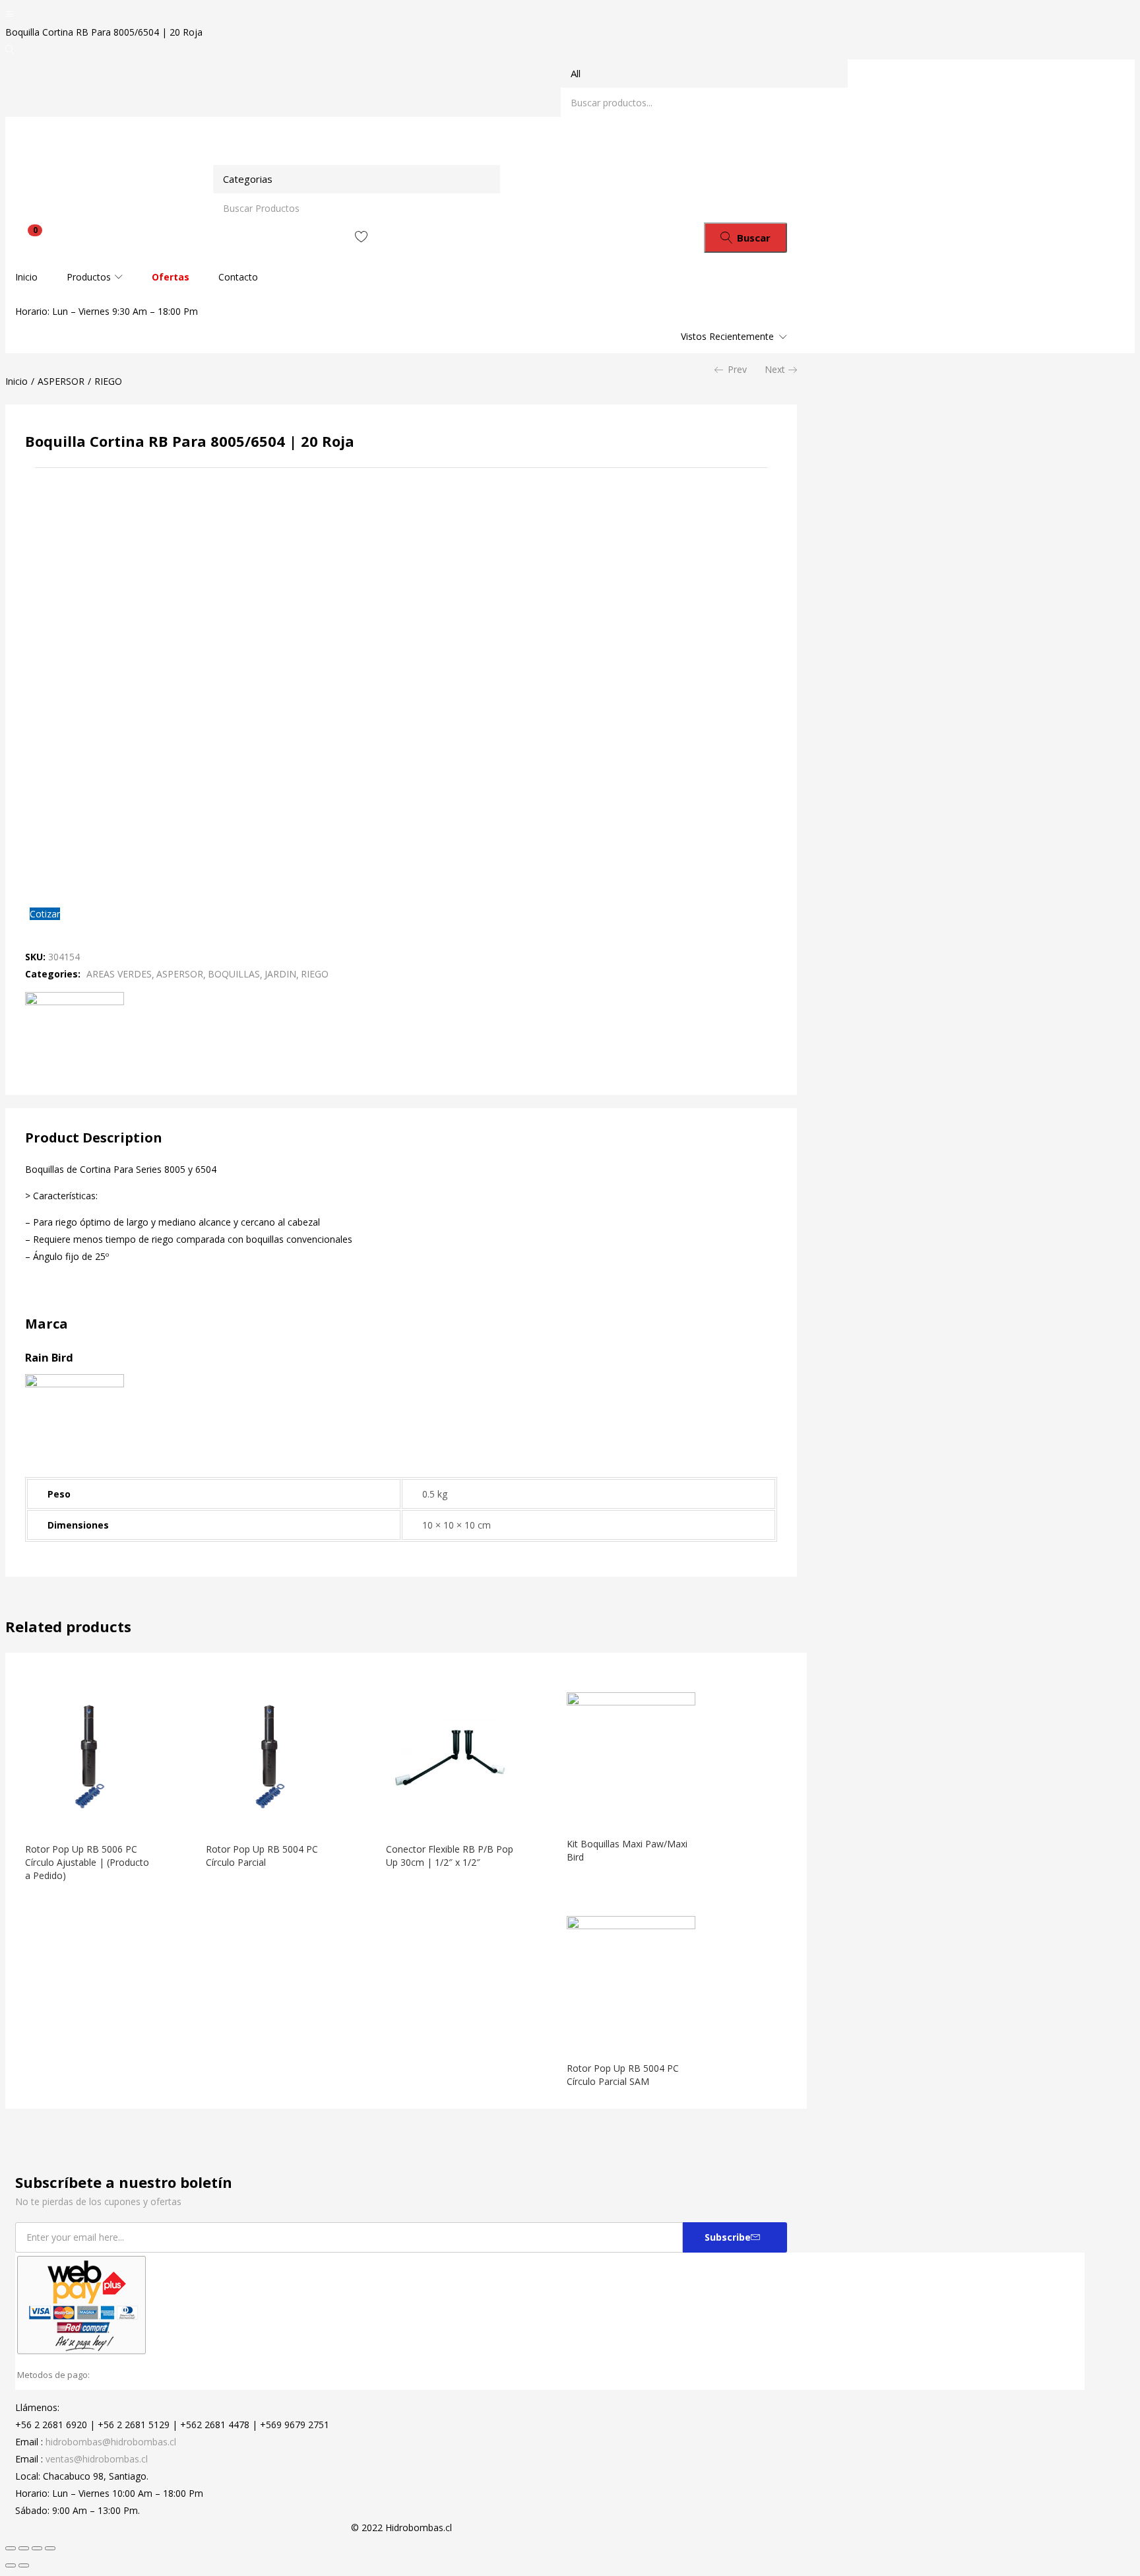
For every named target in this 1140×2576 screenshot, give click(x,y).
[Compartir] (24, 2548)
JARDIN (280, 974)
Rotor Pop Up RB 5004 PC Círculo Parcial (262, 1856)
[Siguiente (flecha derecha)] (24, 2565)
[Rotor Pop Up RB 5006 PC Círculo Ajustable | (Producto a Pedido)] (90, 1817)
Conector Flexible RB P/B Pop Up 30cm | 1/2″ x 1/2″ (450, 1856)
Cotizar (45, 914)
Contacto (238, 277)
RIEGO (108, 381)
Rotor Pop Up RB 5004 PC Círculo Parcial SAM (623, 2075)
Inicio (26, 277)
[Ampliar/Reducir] (50, 2548)
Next (775, 369)
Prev (737, 369)
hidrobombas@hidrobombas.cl (111, 2442)
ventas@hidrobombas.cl (97, 2459)
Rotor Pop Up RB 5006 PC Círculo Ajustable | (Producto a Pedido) (87, 1862)
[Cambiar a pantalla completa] (37, 2548)
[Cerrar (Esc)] (11, 2548)
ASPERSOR (61, 381)
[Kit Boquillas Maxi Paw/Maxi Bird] (631, 1702)
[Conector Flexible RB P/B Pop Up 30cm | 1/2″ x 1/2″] (451, 1817)
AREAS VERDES (119, 974)
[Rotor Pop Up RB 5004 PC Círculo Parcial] (270, 1817)
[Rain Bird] (75, 1002)
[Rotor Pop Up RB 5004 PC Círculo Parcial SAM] (631, 1926)
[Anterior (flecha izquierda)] (11, 2565)
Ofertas (171, 277)
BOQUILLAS (234, 974)
